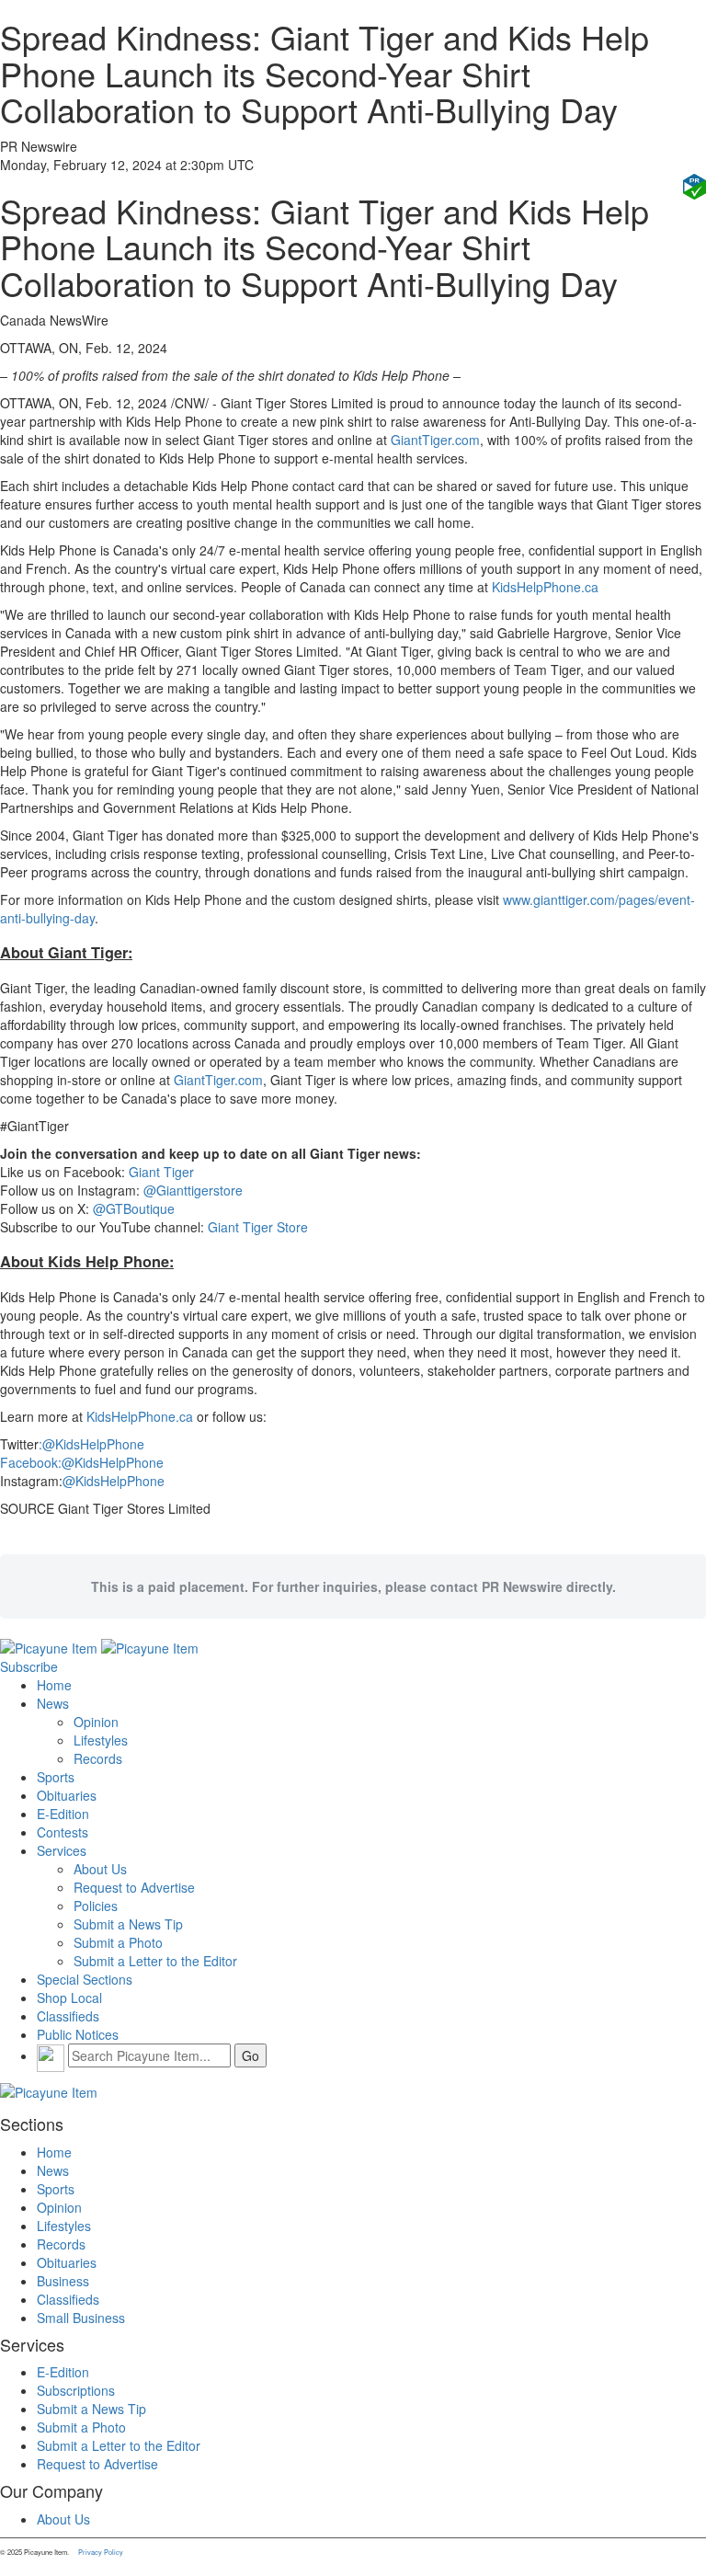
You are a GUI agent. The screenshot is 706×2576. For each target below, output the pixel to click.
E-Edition (63, 1814)
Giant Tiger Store (258, 1227)
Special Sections (85, 1979)
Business (63, 2281)
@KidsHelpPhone (114, 1481)
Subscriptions (76, 2390)
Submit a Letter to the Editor (155, 1961)
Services (62, 1850)
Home (54, 1685)
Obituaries (67, 1795)
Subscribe (29, 1666)
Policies (96, 1906)
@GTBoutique (134, 1208)
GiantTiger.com (435, 440)
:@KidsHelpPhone (91, 1444)
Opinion (96, 1722)
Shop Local (69, 1998)
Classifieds (68, 2016)
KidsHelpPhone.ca (545, 587)
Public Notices (78, 2034)
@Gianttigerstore (193, 1190)
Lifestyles (101, 1740)
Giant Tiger (161, 1172)
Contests (63, 1832)
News (53, 1703)
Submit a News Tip (128, 1924)
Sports (56, 1777)
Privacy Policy (101, 2552)
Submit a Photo (118, 1942)
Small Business (81, 2318)
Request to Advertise (134, 1887)
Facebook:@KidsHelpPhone (82, 1462)
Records (98, 1758)
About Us (100, 1869)
